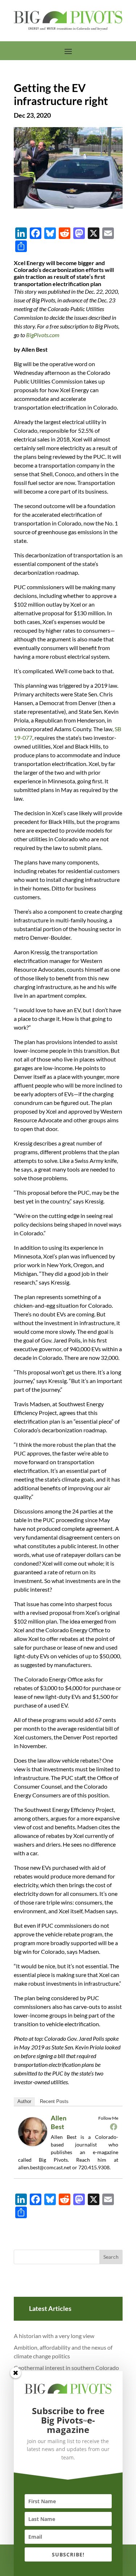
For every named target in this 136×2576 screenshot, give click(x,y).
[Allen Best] (35, 2145)
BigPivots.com (43, 335)
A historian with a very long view (54, 2336)
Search (111, 2257)
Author (24, 2101)
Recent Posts (54, 2101)
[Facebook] (114, 2127)
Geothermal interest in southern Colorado (66, 2368)
